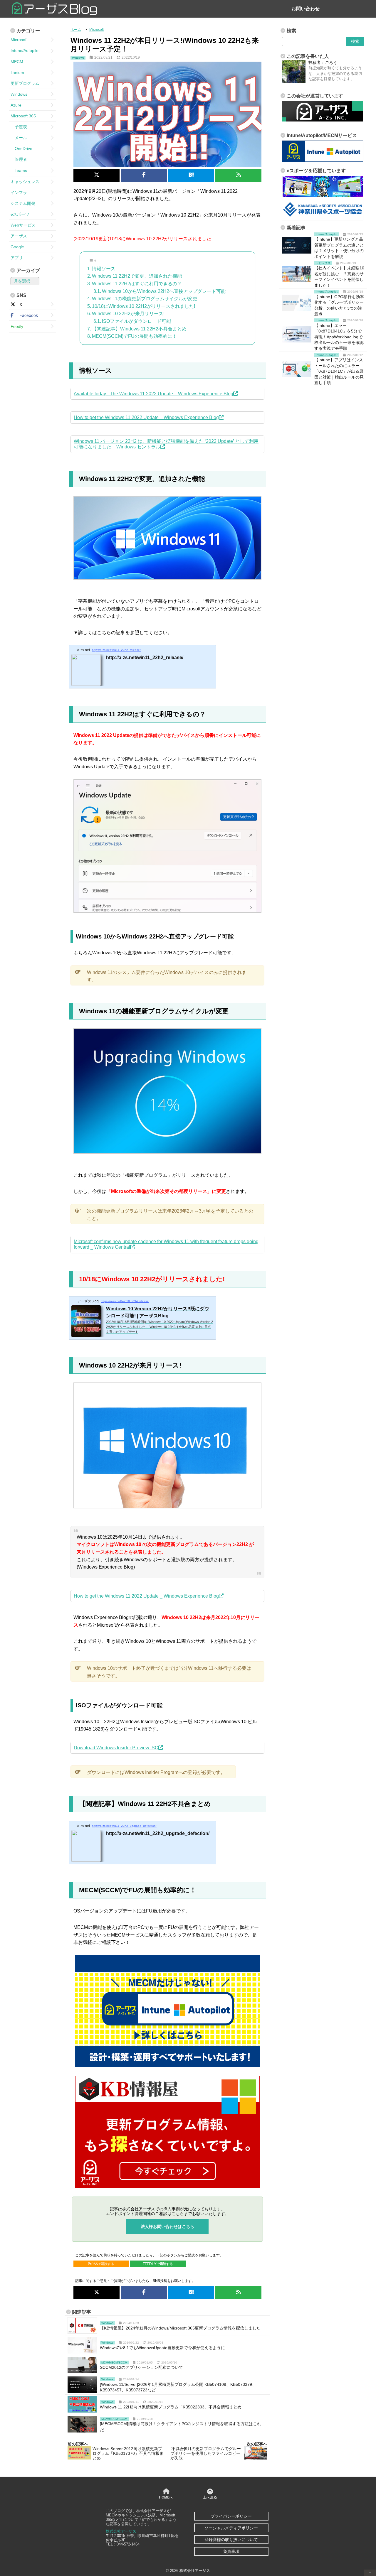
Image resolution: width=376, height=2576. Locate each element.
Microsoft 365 (23, 116)
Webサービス (23, 225)
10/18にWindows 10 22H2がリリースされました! (143, 306)
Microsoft (19, 40)
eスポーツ (20, 214)
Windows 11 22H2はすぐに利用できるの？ (137, 284)
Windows (19, 94)
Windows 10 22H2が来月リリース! (128, 314)
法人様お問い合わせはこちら (167, 2226)
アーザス (19, 236)
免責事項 (231, 2551)
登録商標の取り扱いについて (231, 2540)
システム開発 (23, 203)
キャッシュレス (25, 182)
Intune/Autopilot (25, 50)
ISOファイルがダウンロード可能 (136, 321)
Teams (19, 171)
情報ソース (104, 269)
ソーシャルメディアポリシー (231, 2528)
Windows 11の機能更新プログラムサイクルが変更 (145, 299)
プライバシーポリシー (231, 2516)
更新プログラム (25, 83)
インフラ (19, 193)
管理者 (19, 159)
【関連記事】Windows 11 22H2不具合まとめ (139, 329)
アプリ (17, 258)
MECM (17, 62)
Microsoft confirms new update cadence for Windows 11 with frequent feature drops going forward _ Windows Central (166, 1244)
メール (19, 138)
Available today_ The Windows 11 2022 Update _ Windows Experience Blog (153, 394)
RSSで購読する (103, 2264)
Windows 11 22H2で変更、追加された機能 (137, 276)
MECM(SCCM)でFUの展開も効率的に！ (134, 336)
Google (17, 247)
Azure (16, 105)
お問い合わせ (305, 9)
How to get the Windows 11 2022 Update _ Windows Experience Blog (146, 417)
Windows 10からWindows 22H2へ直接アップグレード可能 (164, 291)
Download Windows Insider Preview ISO (116, 1748)
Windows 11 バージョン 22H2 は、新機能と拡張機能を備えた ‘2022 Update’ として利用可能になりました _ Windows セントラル (166, 444)
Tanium (17, 72)
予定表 (19, 127)
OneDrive (21, 148)
